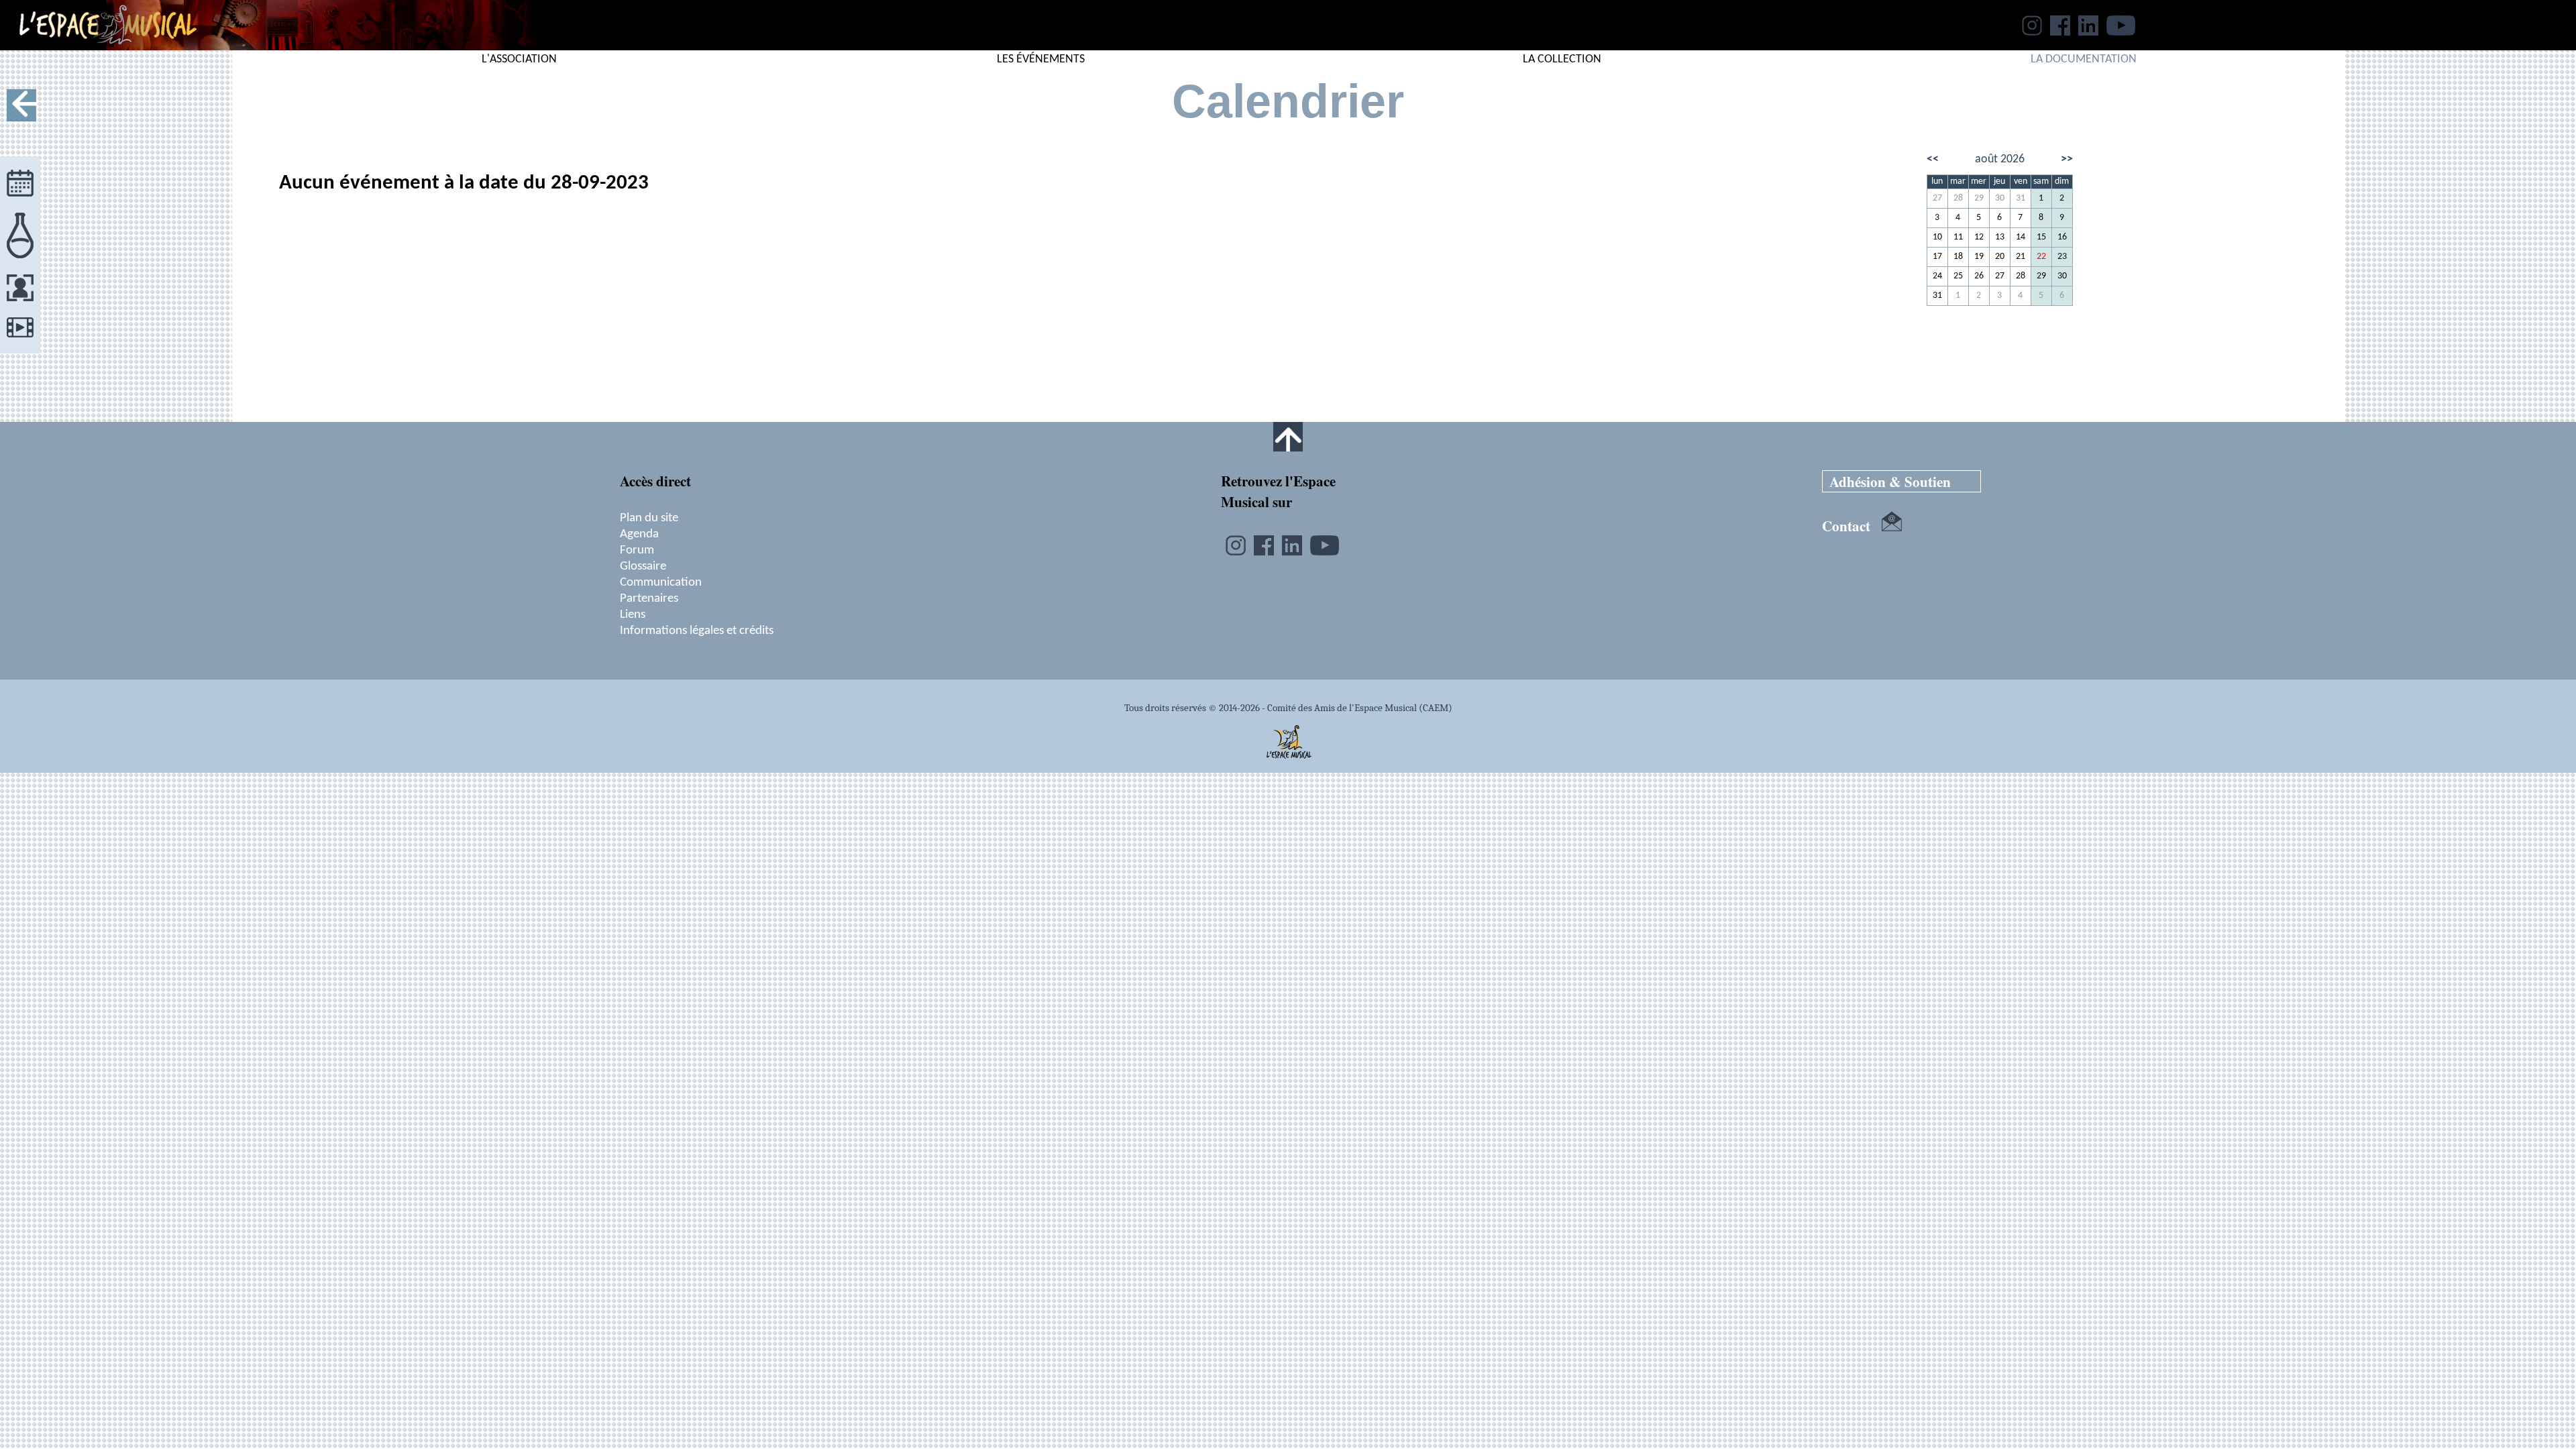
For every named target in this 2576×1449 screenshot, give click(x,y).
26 (1979, 276)
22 (2041, 257)
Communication (661, 582)
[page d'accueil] (98, 46)
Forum (637, 550)
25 (1958, 276)
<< (1933, 159)
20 (2000, 257)
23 (2062, 257)
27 (1937, 198)
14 (2021, 237)
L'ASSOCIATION (519, 59)
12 (1979, 237)
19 (1979, 257)
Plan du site (649, 518)
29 (1979, 198)
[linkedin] (2088, 32)
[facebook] (2060, 32)
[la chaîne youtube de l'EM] (2121, 32)
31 (2021, 198)
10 (1937, 237)
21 (2021, 257)
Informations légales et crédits (697, 631)
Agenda (639, 534)
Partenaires (649, 598)
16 (2062, 237)
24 (1937, 276)
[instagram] (2032, 32)
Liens (633, 614)
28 (1958, 198)
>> (2067, 159)
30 (2000, 198)
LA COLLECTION (1562, 59)
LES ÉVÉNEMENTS (1041, 59)
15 (2041, 237)
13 (2000, 237)
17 (1937, 257)
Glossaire (643, 566)
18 (1958, 257)
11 (1958, 237)
